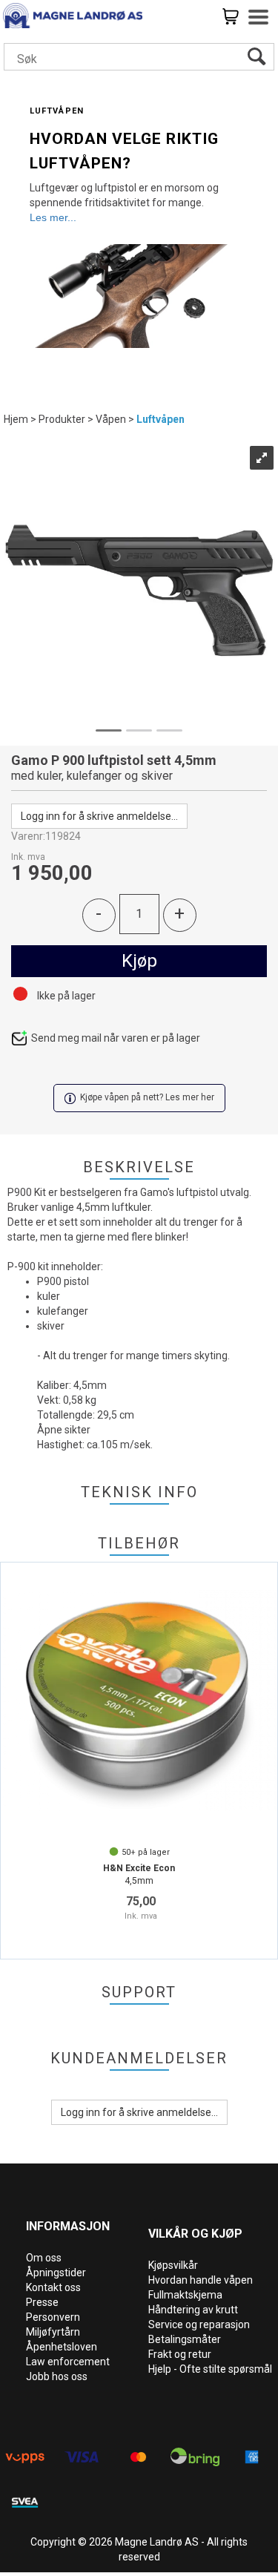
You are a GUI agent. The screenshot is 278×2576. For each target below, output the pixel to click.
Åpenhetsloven (62, 2347)
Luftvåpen (160, 419)
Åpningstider (56, 2273)
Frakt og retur (180, 2354)
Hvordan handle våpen (201, 2280)
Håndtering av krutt (193, 2310)
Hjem (16, 419)
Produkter (62, 419)
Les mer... (53, 217)
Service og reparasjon (199, 2324)
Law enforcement (68, 2362)
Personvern (53, 2317)
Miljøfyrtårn (53, 2332)
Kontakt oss (53, 2287)
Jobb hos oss (57, 2376)
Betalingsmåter (185, 2339)
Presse (42, 2302)
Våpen (111, 419)
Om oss (44, 2258)
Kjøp (139, 961)
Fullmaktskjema (185, 2295)
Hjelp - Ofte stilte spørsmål (210, 2369)
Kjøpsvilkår (173, 2265)
